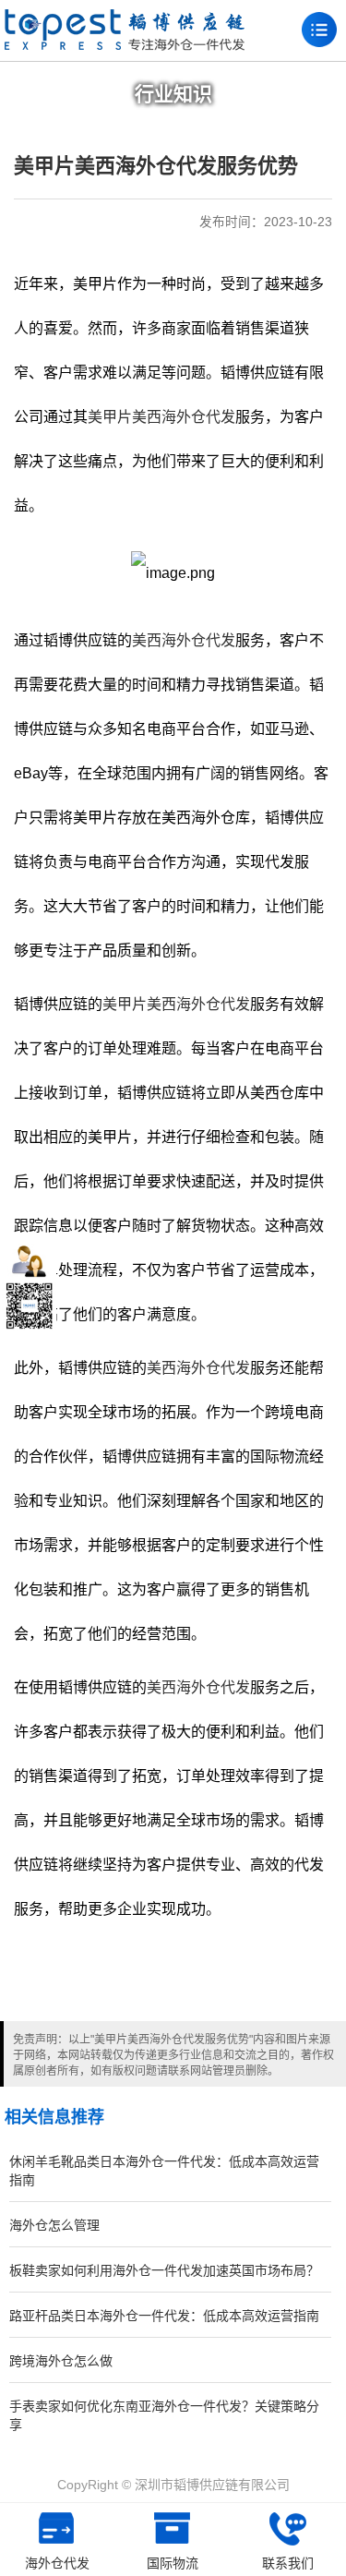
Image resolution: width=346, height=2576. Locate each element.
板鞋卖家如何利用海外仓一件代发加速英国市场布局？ (164, 2270)
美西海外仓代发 (184, 640)
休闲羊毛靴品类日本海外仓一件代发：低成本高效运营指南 (164, 2171)
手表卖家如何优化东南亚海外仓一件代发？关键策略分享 (164, 2415)
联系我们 (288, 2563)
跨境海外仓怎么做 (61, 2361)
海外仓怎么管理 (54, 2225)
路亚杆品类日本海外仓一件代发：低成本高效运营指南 (164, 2316)
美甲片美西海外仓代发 (161, 417)
